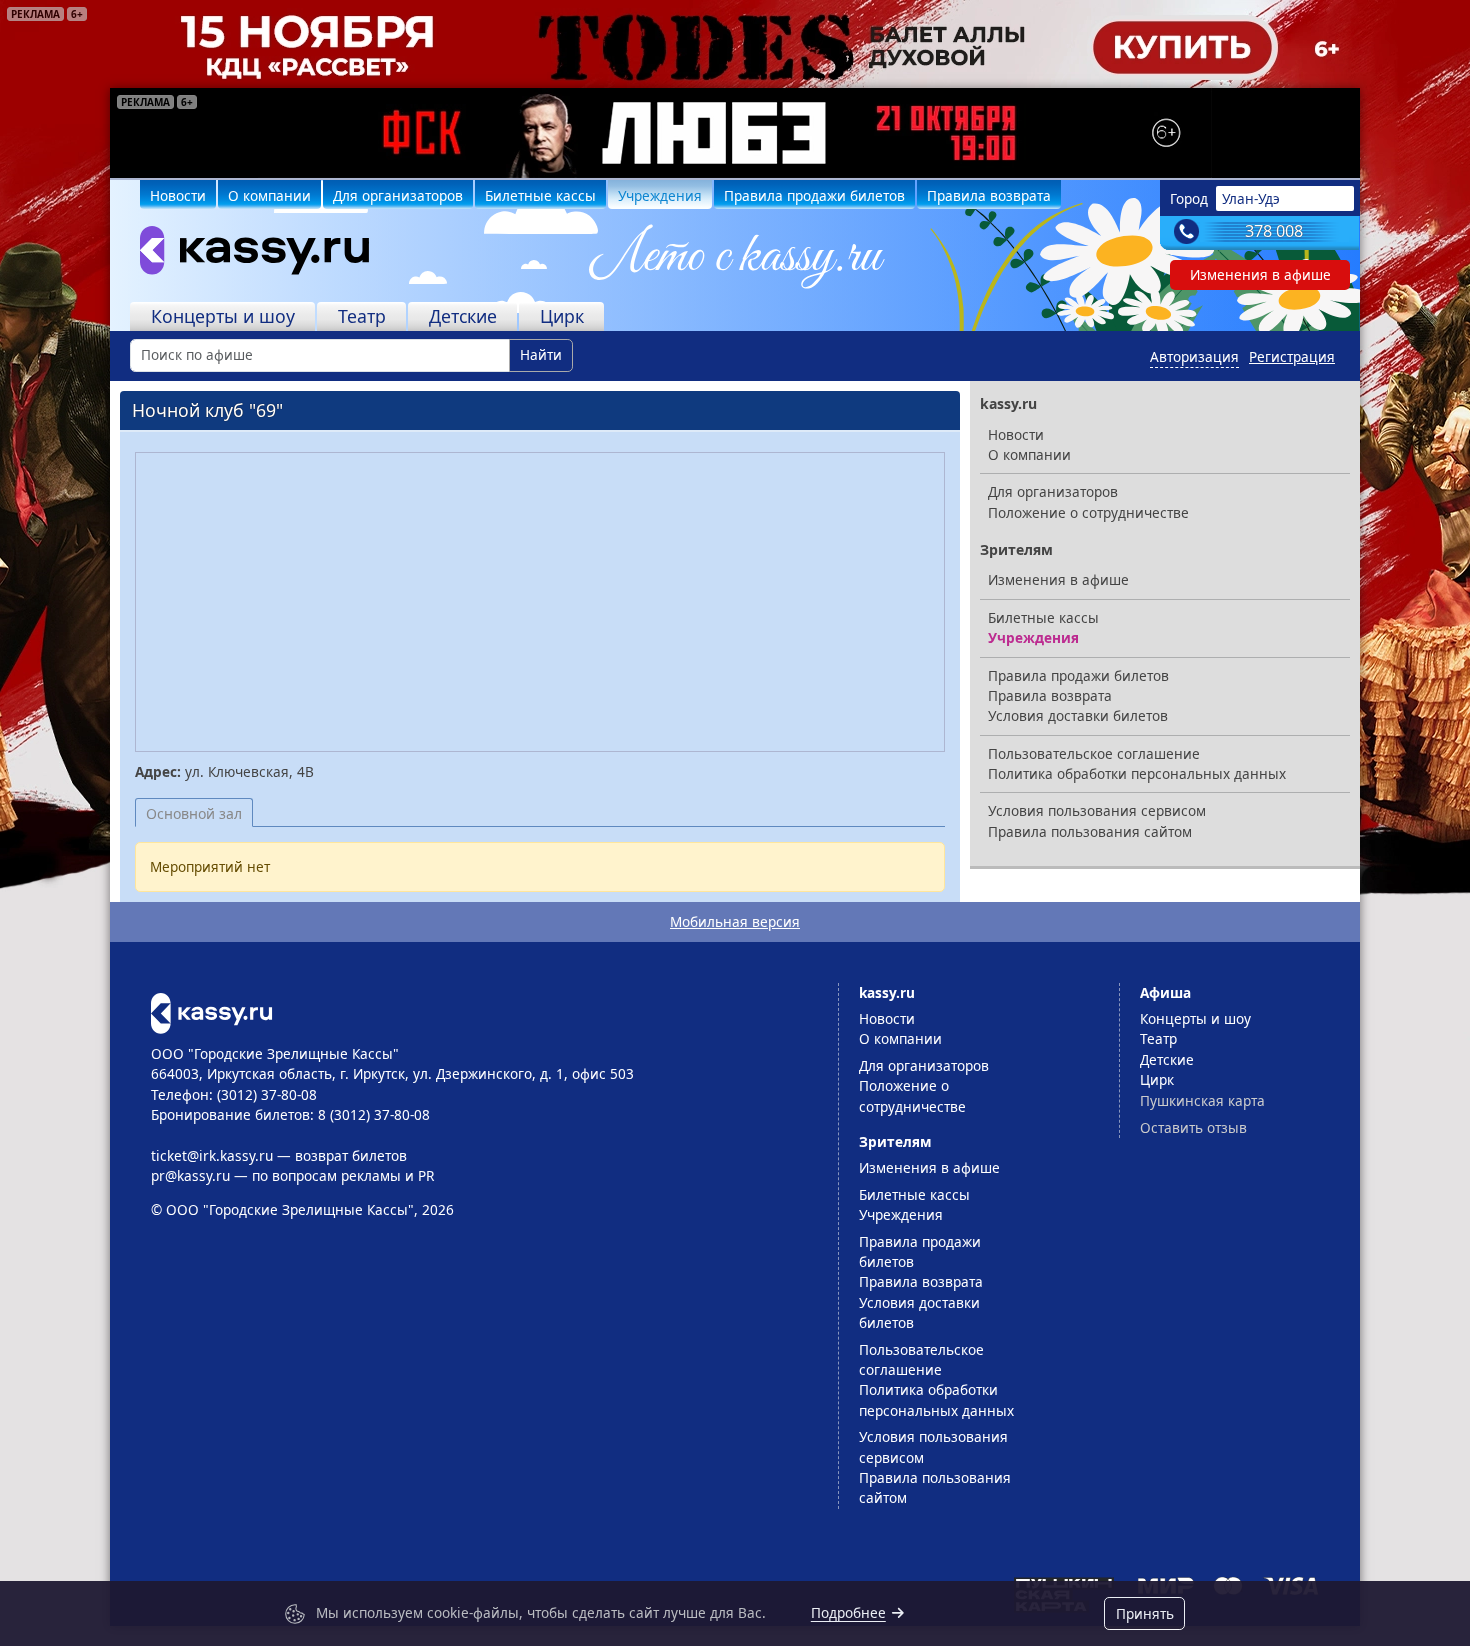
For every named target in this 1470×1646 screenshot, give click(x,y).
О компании (269, 195)
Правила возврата (989, 195)
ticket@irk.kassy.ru (212, 1155)
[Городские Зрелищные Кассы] (246, 255)
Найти (541, 354)
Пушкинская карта (1202, 1100)
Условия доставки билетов (1078, 715)
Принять (1145, 1613)
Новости (178, 195)
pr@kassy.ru (190, 1175)
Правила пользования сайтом (1090, 831)
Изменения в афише (1260, 274)
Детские (463, 316)
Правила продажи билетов (814, 195)
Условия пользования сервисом (1097, 810)
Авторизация (1194, 356)
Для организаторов (398, 195)
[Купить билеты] (211, 1011)
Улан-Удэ (1251, 198)
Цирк (562, 316)
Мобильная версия (735, 921)
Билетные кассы (540, 195)
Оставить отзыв (1193, 1127)
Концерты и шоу (223, 316)
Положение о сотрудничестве (1088, 512)
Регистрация (1292, 356)
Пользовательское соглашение (1094, 753)
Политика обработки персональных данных (1137, 773)
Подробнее (848, 1612)
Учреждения (660, 195)
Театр (362, 316)
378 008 (1274, 231)
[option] (735, 133)
